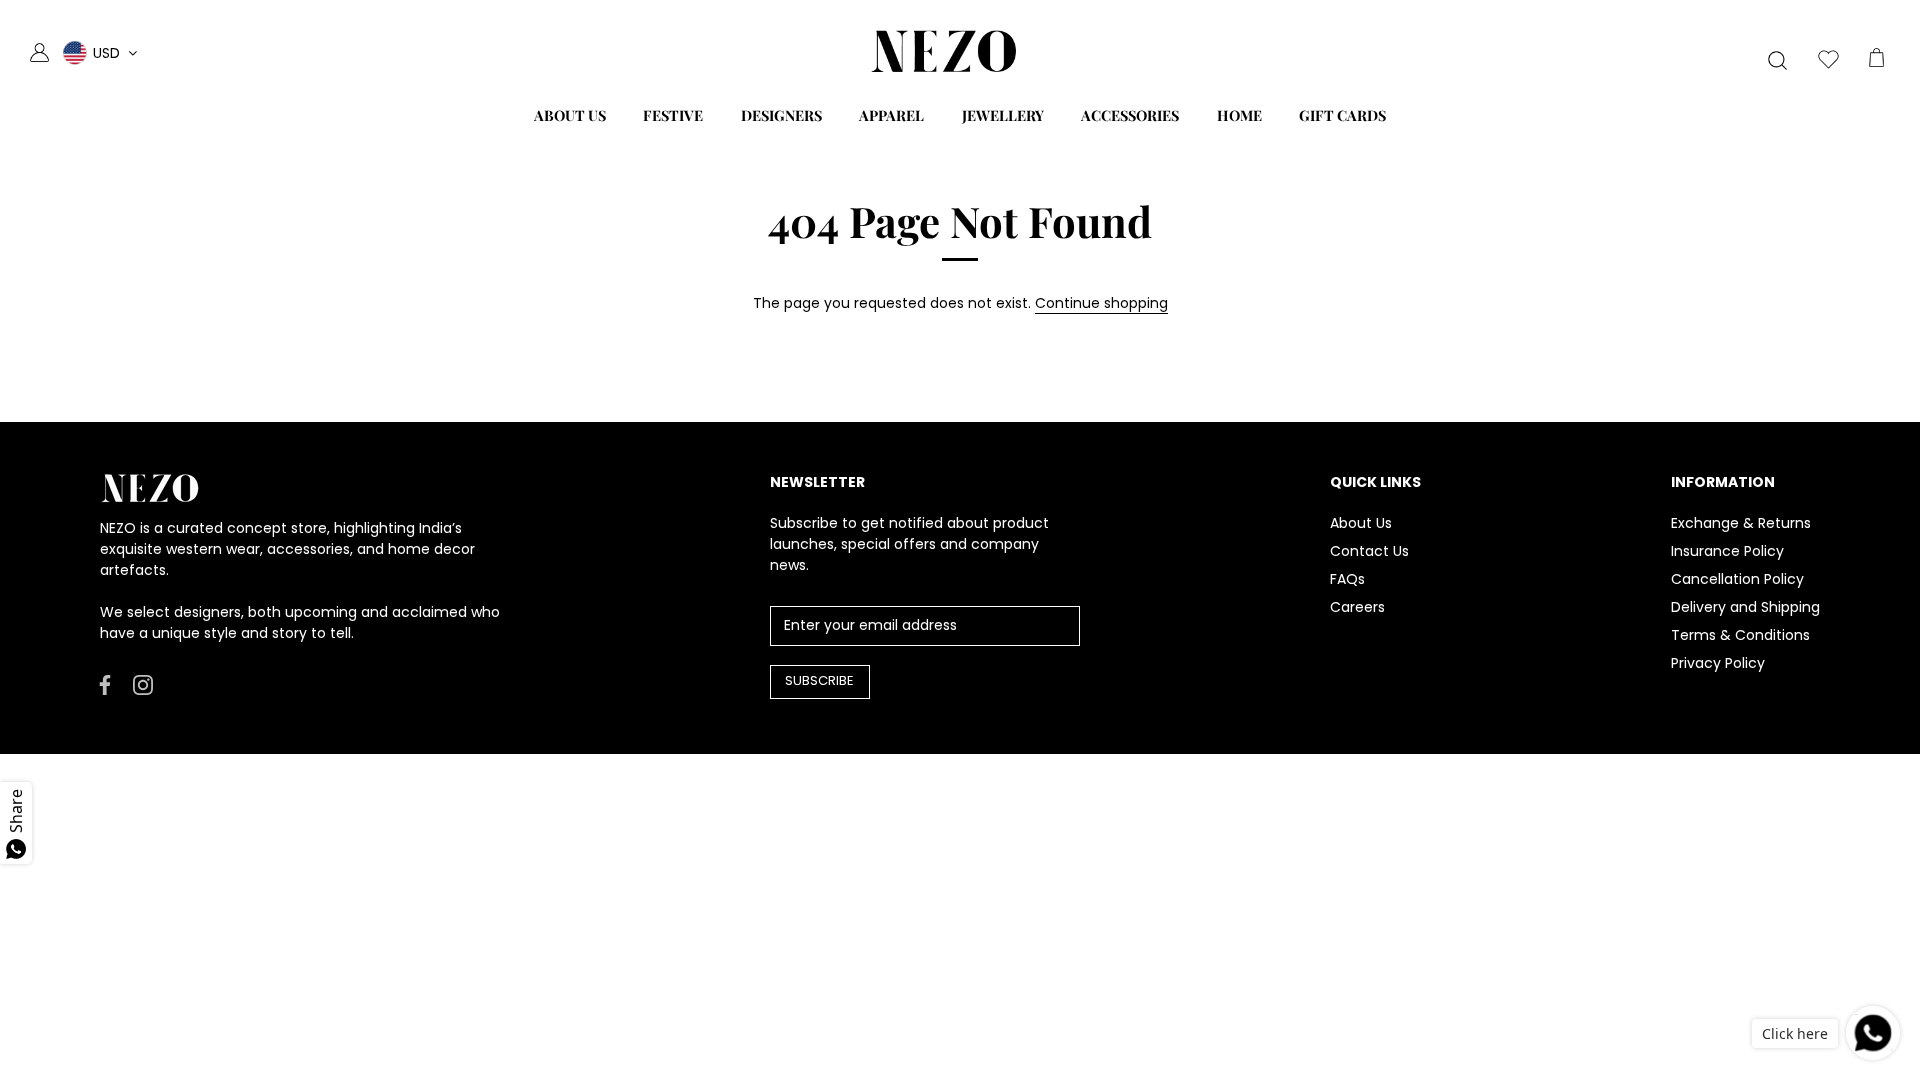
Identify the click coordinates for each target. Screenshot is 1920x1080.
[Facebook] (105, 684)
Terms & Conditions (1740, 635)
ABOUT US (570, 115)
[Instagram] (143, 684)
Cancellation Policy (1737, 579)
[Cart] (1876, 62)
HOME (1239, 115)
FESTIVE (673, 115)
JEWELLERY (1003, 115)
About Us (1361, 523)
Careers (1357, 607)
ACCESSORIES (1130, 115)
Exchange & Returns (1741, 523)
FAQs (1347, 579)
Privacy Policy (1718, 663)
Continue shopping (1101, 303)
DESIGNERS (781, 115)
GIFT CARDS (1342, 115)
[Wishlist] (1828, 62)
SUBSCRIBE (819, 680)
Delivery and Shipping (1745, 607)
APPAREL (891, 115)
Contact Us (1369, 551)
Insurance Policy (1727, 551)
